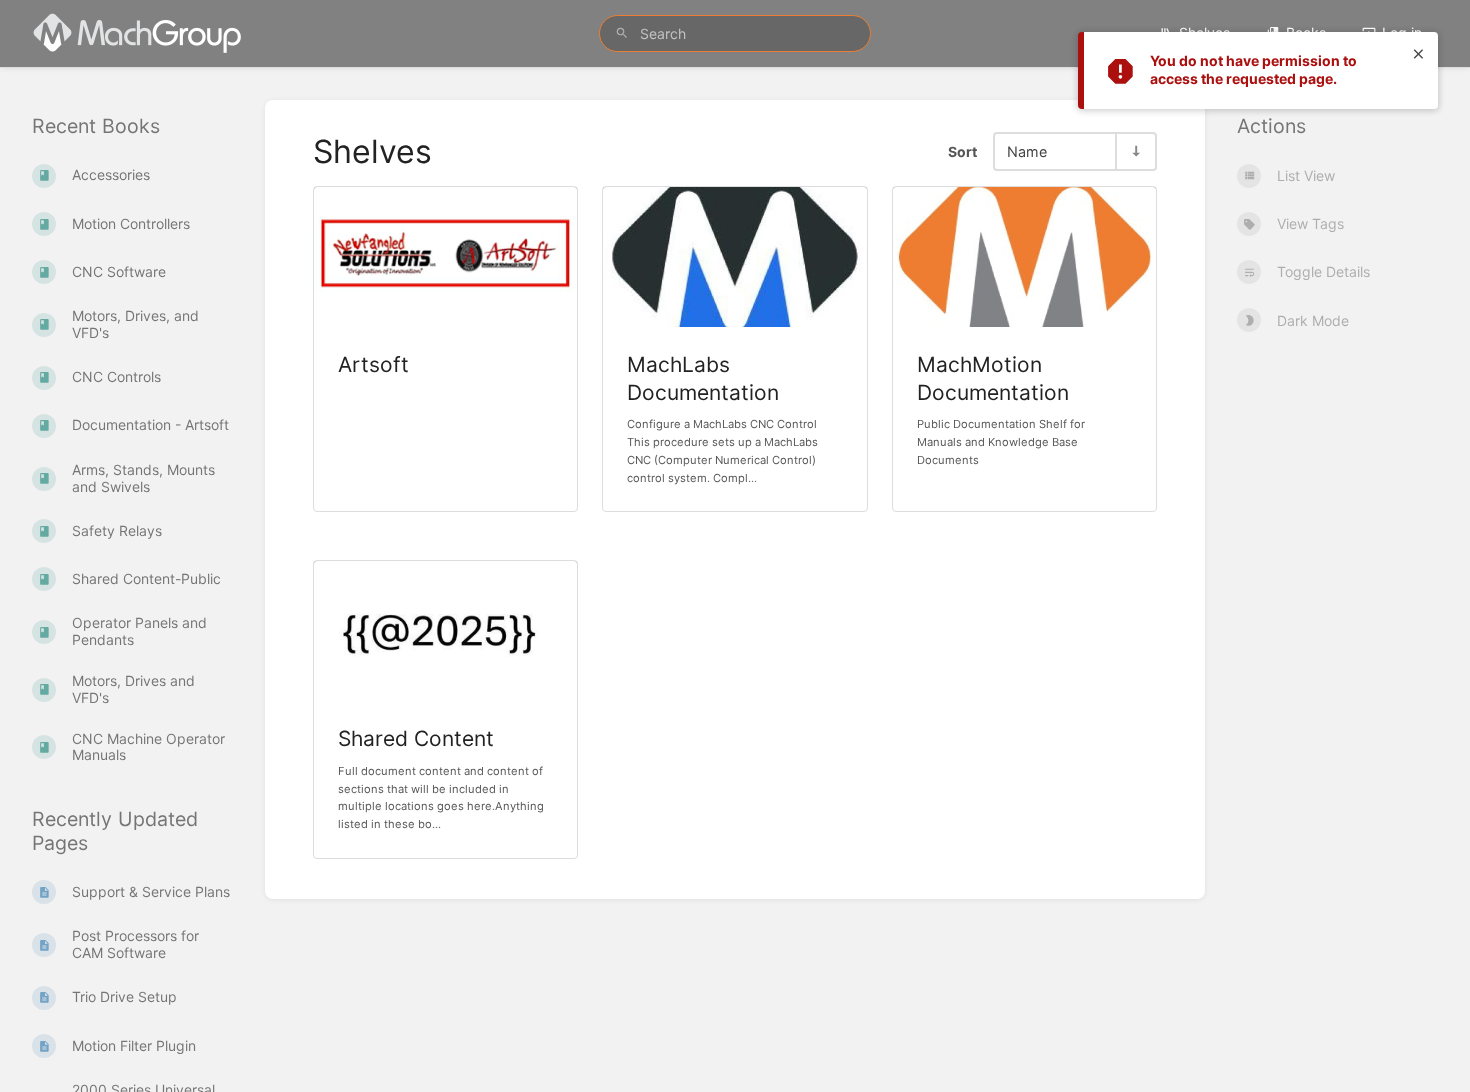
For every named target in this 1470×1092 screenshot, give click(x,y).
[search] (735, 33)
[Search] (622, 33)
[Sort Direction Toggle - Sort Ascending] (1135, 151)
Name (1027, 151)
